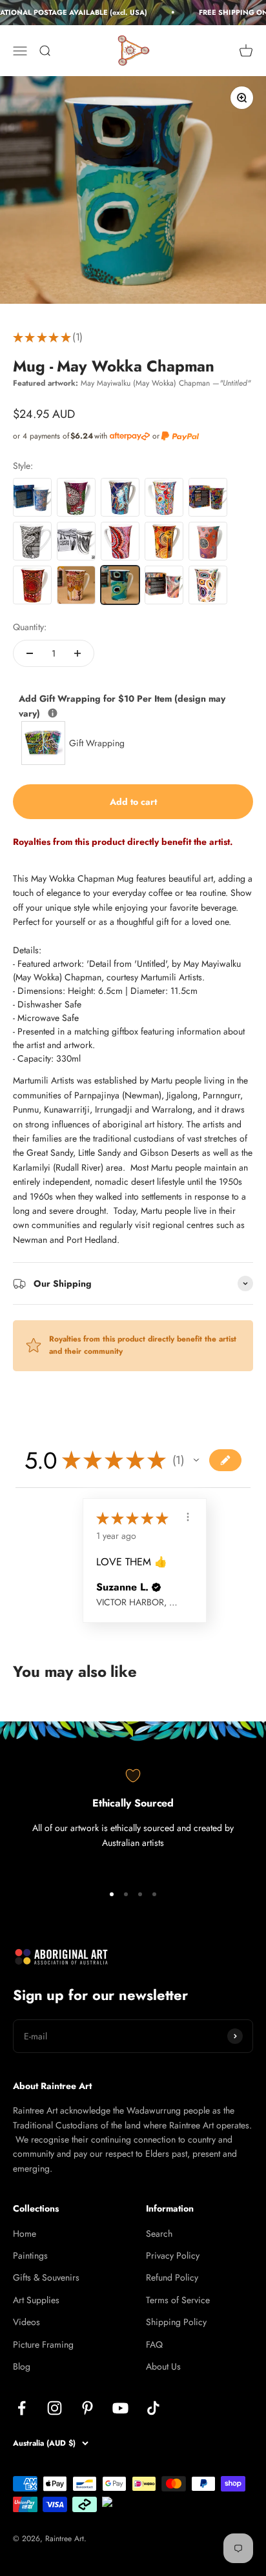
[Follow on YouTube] (120, 2408)
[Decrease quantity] (30, 653)
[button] (196, 1460)
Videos (26, 2322)
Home (25, 2234)
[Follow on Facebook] (22, 2408)
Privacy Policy (173, 2255)
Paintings (30, 2255)
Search (159, 2234)
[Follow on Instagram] (55, 2408)
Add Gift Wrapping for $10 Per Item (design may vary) (122, 705)
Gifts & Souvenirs (46, 2277)
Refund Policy (172, 2277)
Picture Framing (43, 2344)
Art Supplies (36, 2300)
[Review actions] (188, 1517)
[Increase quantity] (77, 653)
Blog (22, 2366)
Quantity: (30, 627)
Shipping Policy (176, 2322)
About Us (163, 2366)
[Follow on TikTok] (153, 2408)
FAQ (154, 2344)
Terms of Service (178, 2300)
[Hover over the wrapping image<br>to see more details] (53, 713)
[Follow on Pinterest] (87, 2408)
